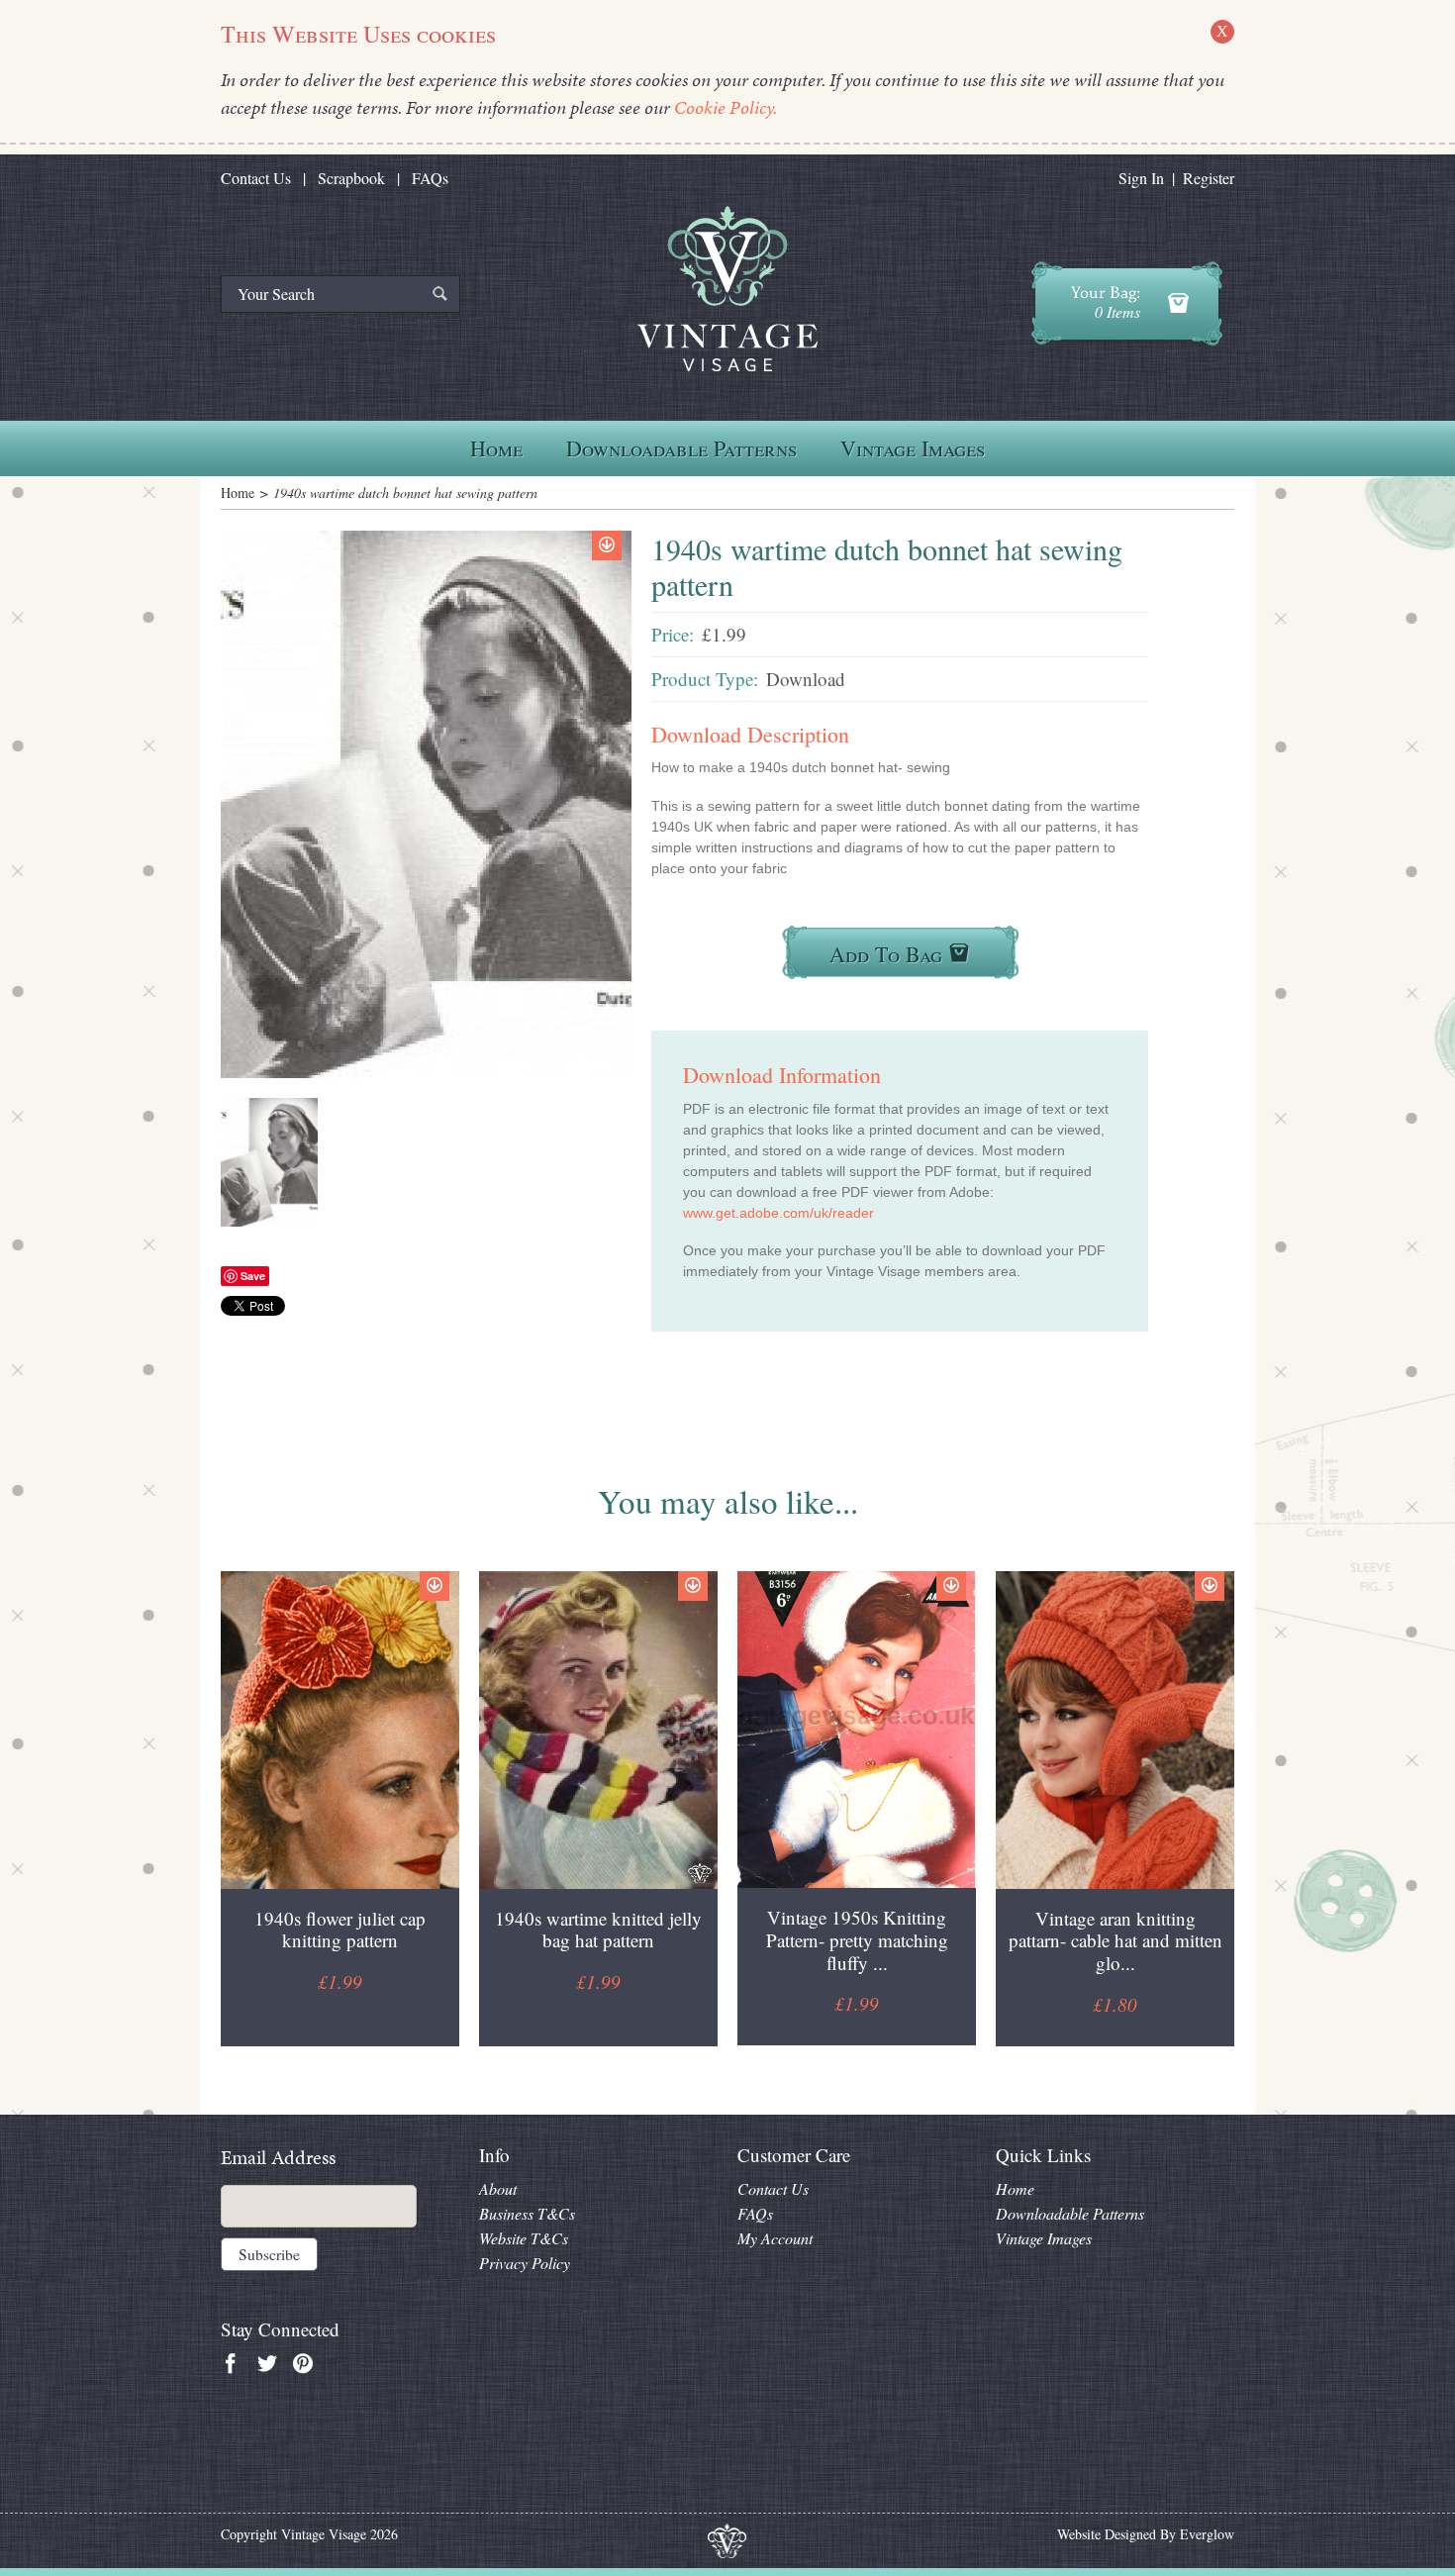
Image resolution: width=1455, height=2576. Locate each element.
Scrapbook (351, 178)
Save (253, 1276)
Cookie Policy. (726, 107)
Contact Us (256, 178)
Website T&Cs (524, 2238)
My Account (775, 2238)
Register (1209, 178)
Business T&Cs (527, 2213)
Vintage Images (913, 448)
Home (496, 448)
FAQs (430, 178)
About (498, 2188)
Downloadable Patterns (681, 448)
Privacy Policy (525, 2263)
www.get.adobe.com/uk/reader (778, 1213)
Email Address (278, 2158)
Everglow (1207, 2534)
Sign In (1141, 178)
